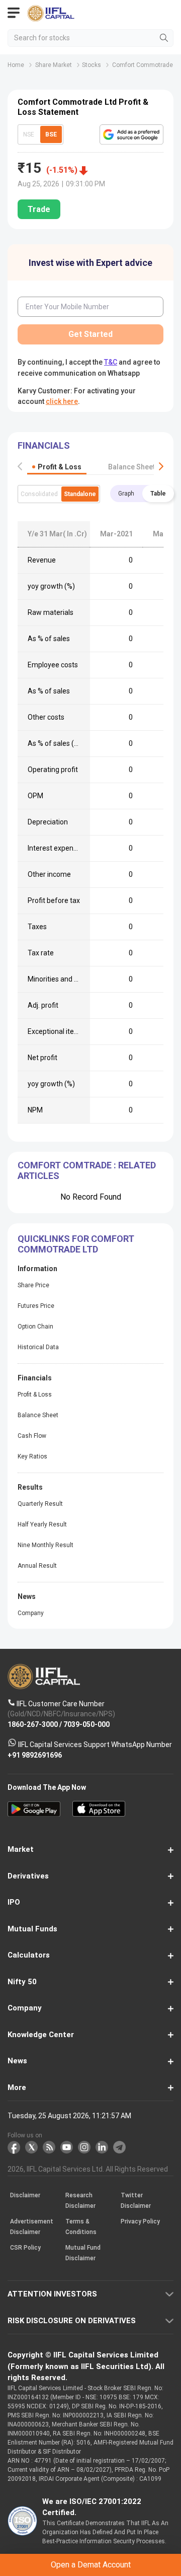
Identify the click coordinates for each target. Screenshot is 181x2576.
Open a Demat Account (90, 1302)
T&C (99, 1327)
